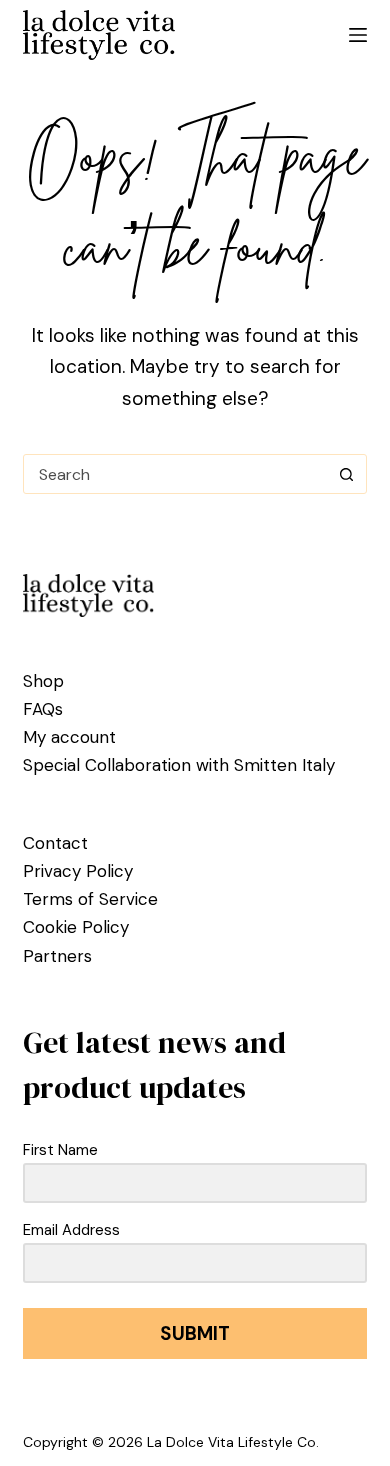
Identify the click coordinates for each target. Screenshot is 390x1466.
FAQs (43, 709)
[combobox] (175, 474)
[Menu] (358, 35)
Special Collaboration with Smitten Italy (179, 765)
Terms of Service (90, 899)
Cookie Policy (76, 927)
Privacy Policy (78, 871)
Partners (57, 956)
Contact (55, 843)
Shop (43, 681)
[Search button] (347, 474)
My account (69, 737)
